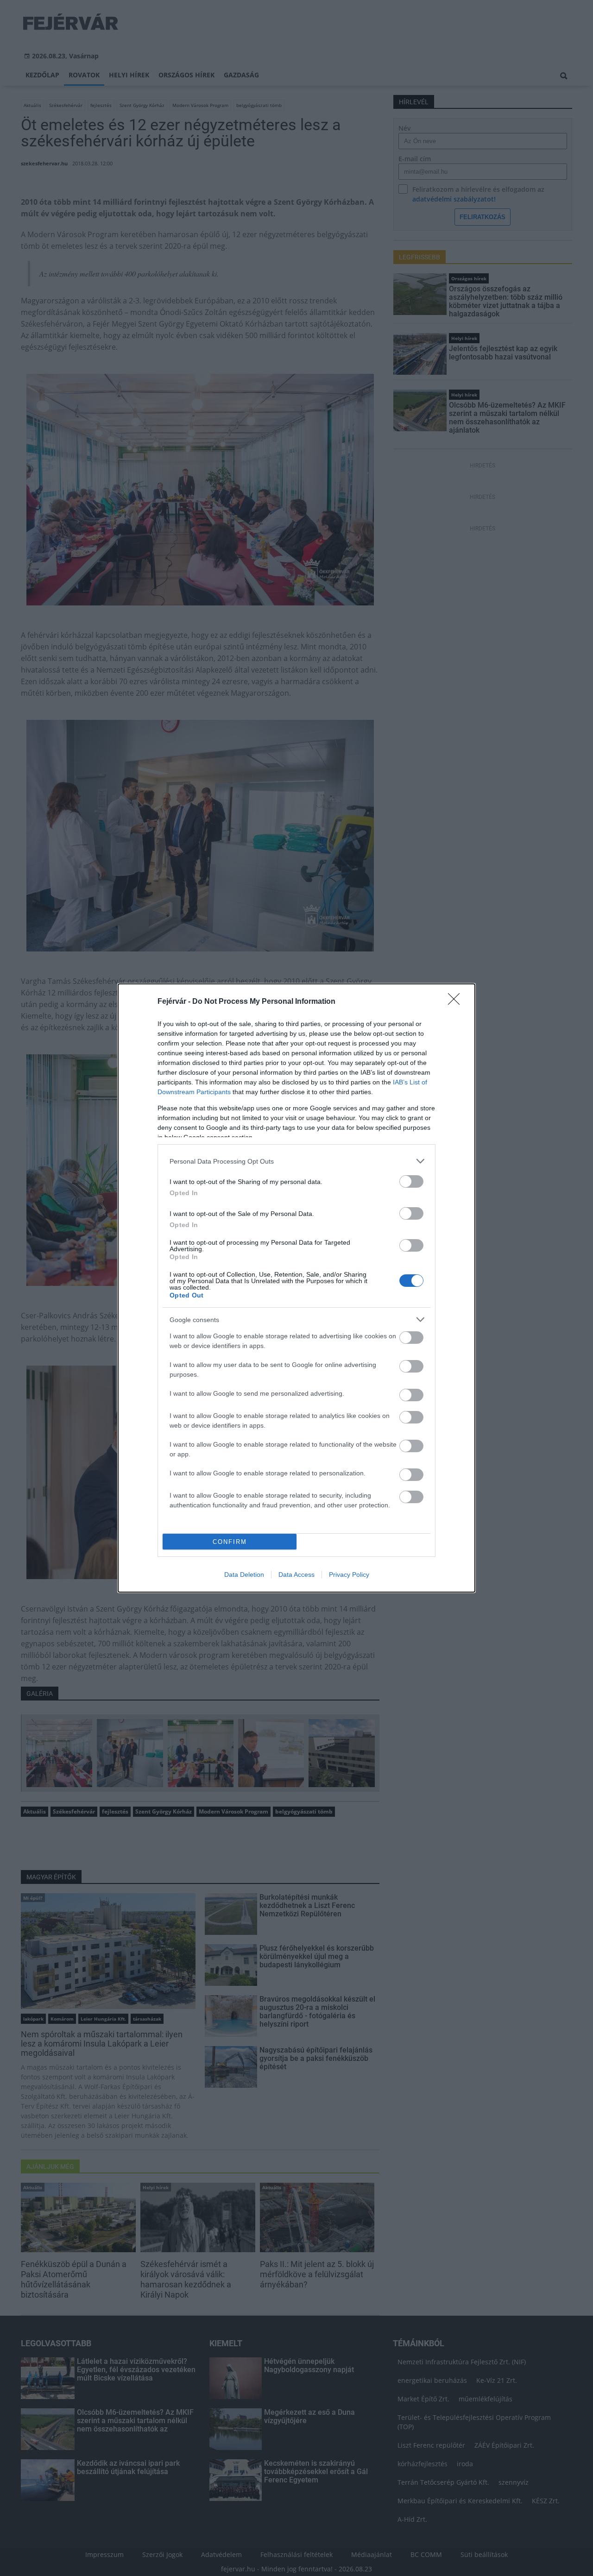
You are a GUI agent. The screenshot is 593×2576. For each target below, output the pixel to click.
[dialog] (296, 1288)
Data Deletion (244, 1575)
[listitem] (296, 1161)
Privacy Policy (349, 1575)
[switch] (411, 1181)
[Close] (457, 1002)
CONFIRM (230, 1542)
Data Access (296, 1575)
